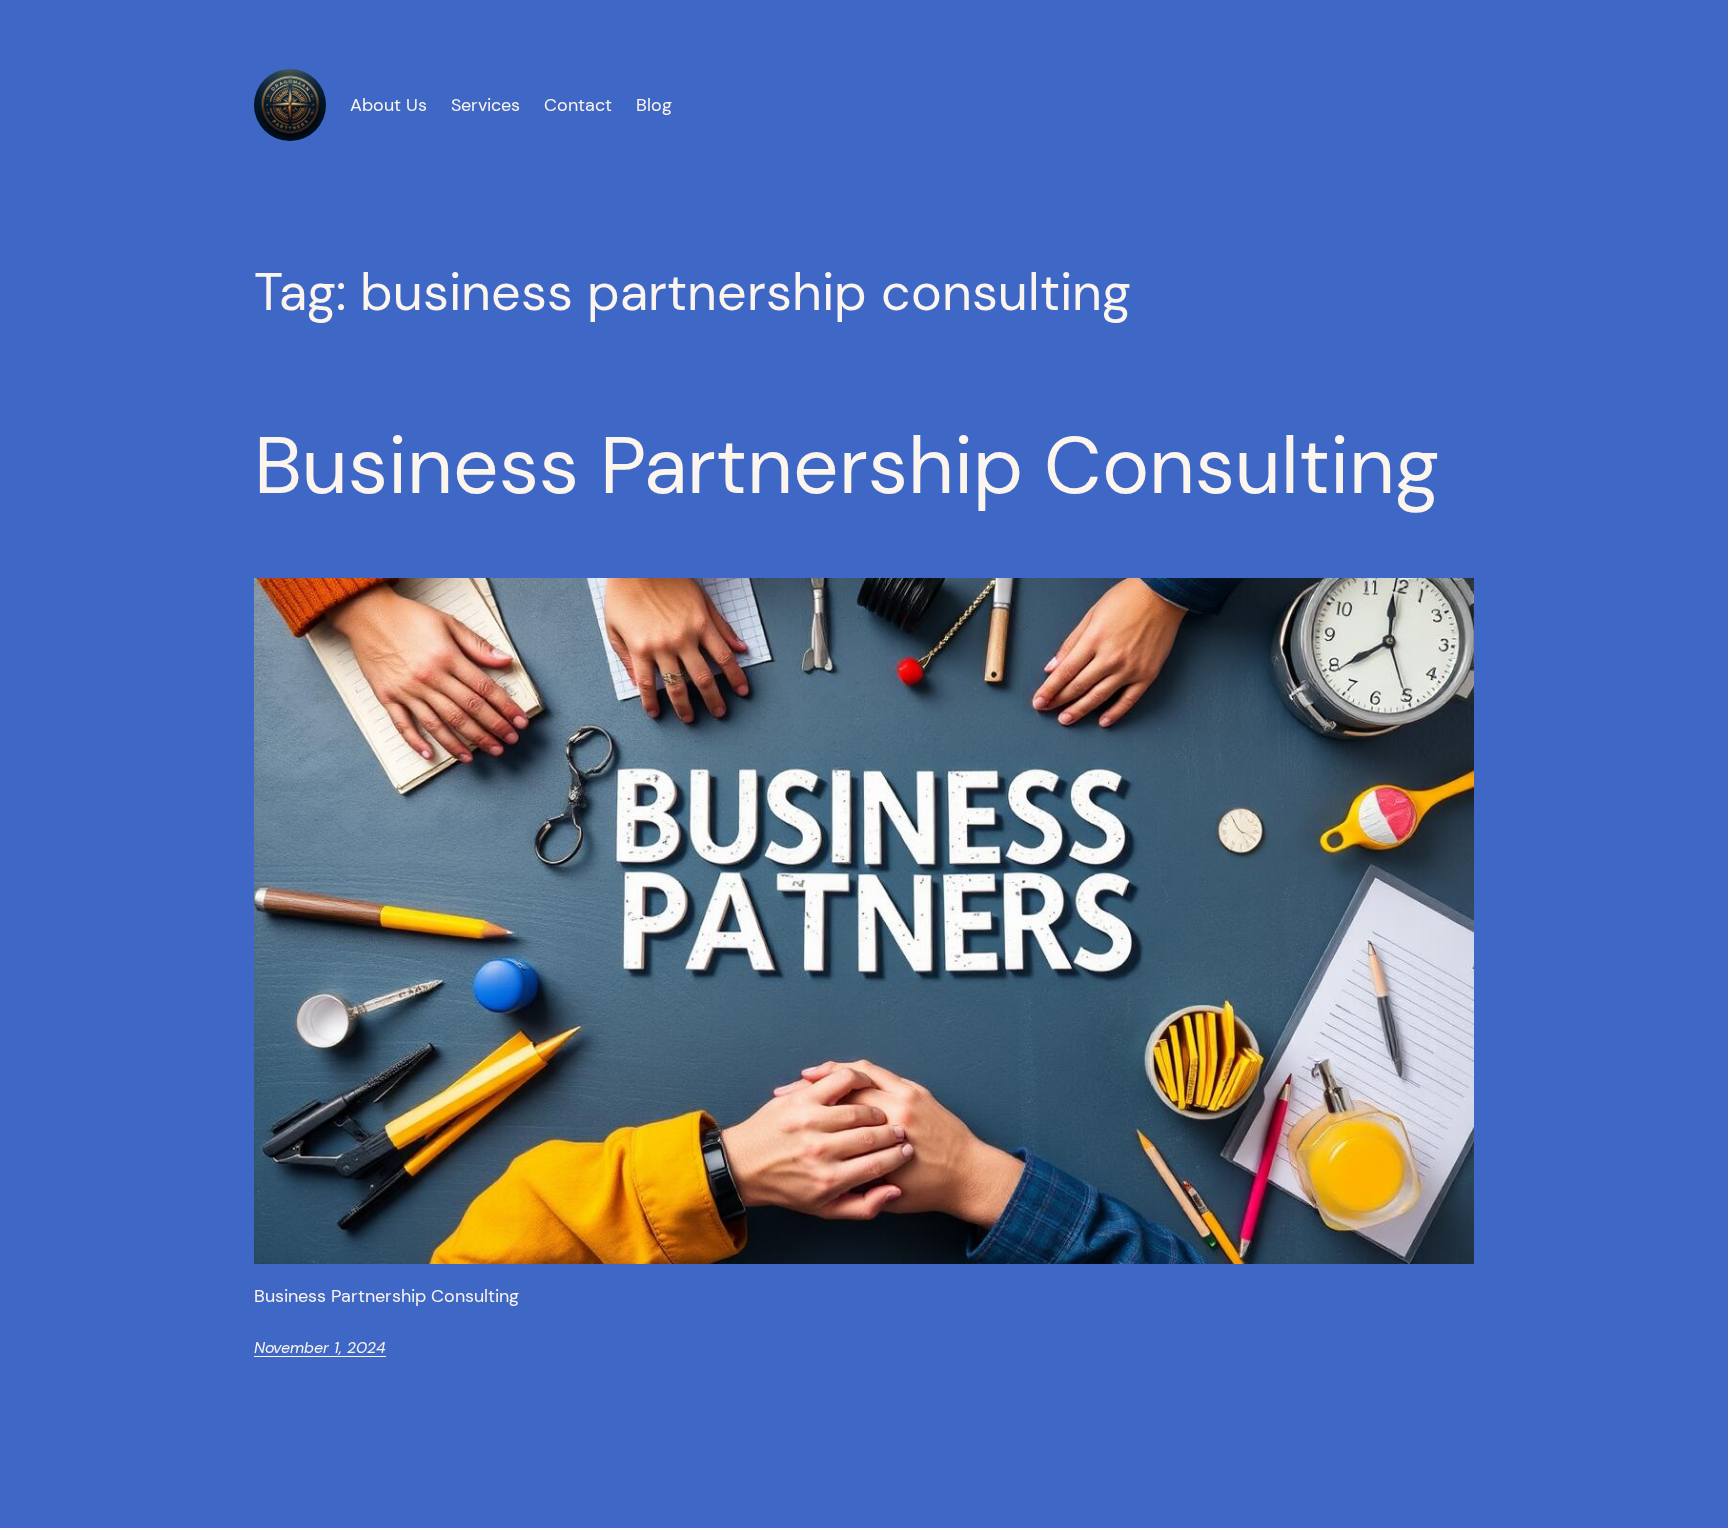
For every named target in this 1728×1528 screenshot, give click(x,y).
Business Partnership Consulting (846, 466)
